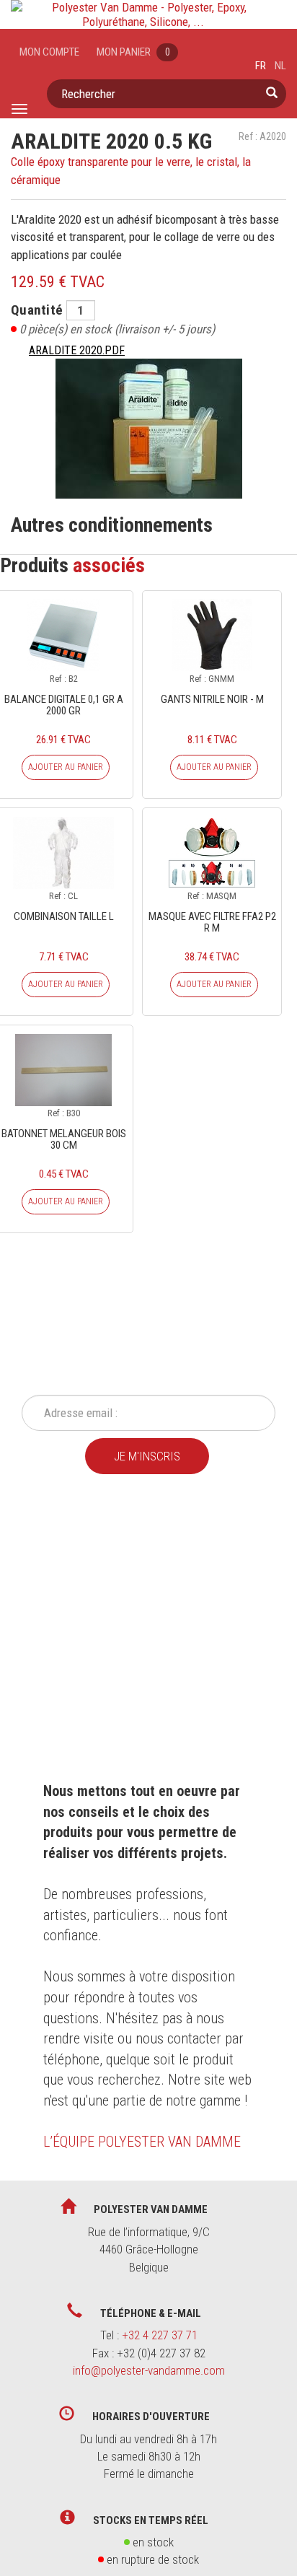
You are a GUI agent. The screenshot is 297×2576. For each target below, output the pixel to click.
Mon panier (133, 52)
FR (261, 66)
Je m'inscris (147, 1456)
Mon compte (49, 52)
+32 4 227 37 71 (160, 2335)
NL (280, 66)
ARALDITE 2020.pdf (77, 350)
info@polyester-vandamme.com (149, 2370)
